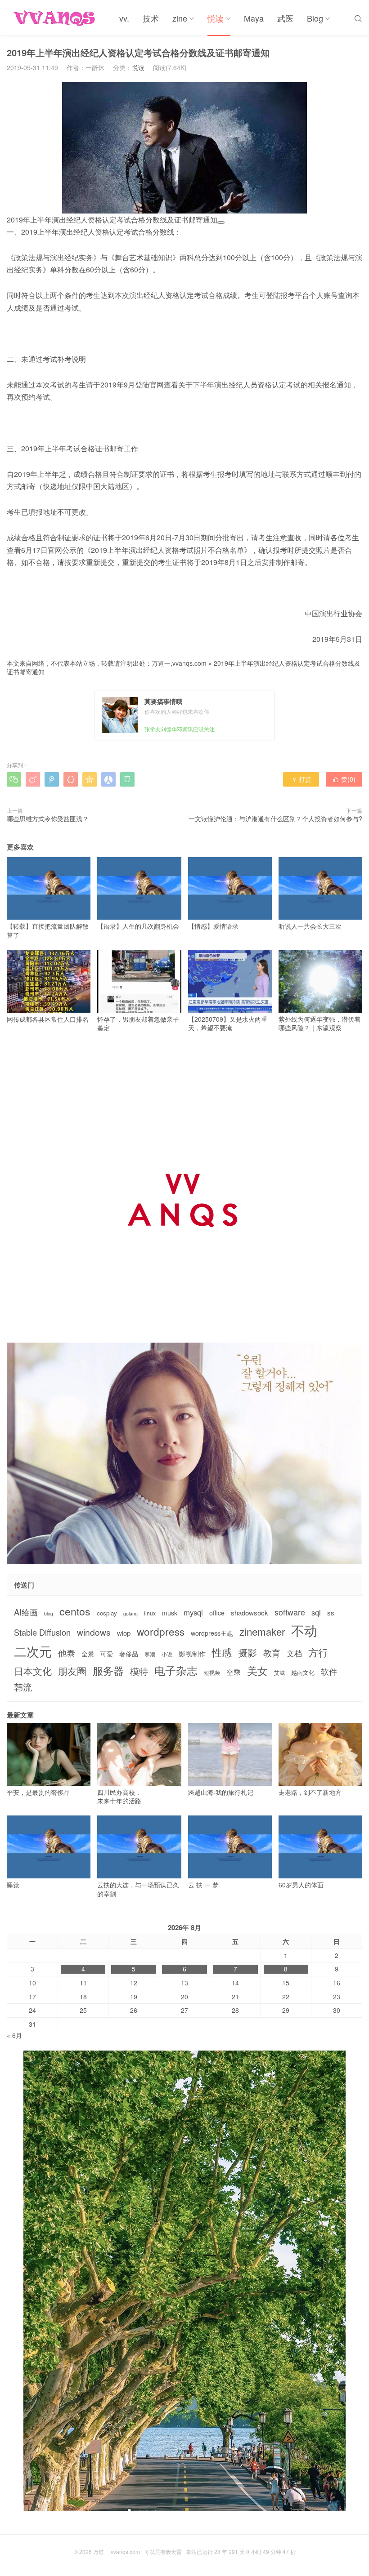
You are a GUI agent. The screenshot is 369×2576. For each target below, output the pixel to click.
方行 (318, 1652)
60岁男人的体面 (301, 1885)
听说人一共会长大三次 (310, 926)
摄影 (247, 1653)
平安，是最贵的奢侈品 (38, 1792)
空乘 (234, 1672)
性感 (222, 1652)
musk (170, 1613)
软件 (329, 1671)
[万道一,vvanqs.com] (56, 18)
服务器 (108, 1670)
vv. (124, 18)
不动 (304, 1630)
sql (316, 1613)
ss (331, 1613)
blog (49, 1614)
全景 (88, 1654)
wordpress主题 (212, 1633)
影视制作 (192, 1653)
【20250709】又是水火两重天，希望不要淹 (228, 1023)
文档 (294, 1653)
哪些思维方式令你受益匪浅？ (48, 819)
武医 (285, 18)
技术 (151, 18)
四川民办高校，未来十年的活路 (119, 1796)
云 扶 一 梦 (203, 1885)
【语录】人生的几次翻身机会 (138, 926)
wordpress (161, 1631)
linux (150, 1613)
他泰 (67, 1653)
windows (94, 1632)
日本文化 (33, 1671)
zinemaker (262, 1631)
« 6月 (14, 2035)
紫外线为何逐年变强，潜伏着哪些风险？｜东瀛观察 (319, 1023)
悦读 (216, 18)
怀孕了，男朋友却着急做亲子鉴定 (138, 1023)
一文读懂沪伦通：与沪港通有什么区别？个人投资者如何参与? (275, 819)
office (217, 1613)
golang (130, 1614)
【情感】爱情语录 (213, 926)
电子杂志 (176, 1670)
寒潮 (150, 1654)
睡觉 (13, 1885)
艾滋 (279, 1673)
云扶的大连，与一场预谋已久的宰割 (138, 1889)
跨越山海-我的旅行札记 (221, 1792)
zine (180, 18)
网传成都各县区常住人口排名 (48, 1019)
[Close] (221, 222)
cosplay (107, 1613)
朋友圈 (72, 1671)
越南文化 (303, 1673)
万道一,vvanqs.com (179, 663)
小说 (167, 1654)
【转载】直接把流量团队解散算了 (48, 930)
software (290, 1612)
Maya (254, 18)
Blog (315, 18)
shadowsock (250, 1613)
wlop (124, 1633)
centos (75, 1611)
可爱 (107, 1654)
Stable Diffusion (42, 1632)
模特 (139, 1671)
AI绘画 (26, 1612)
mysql (193, 1613)
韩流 (23, 1687)
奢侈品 (129, 1654)
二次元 (33, 1651)
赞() (344, 779)
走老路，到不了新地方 (310, 1792)
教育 (272, 1653)
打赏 (301, 779)
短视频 (212, 1673)
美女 (257, 1671)
